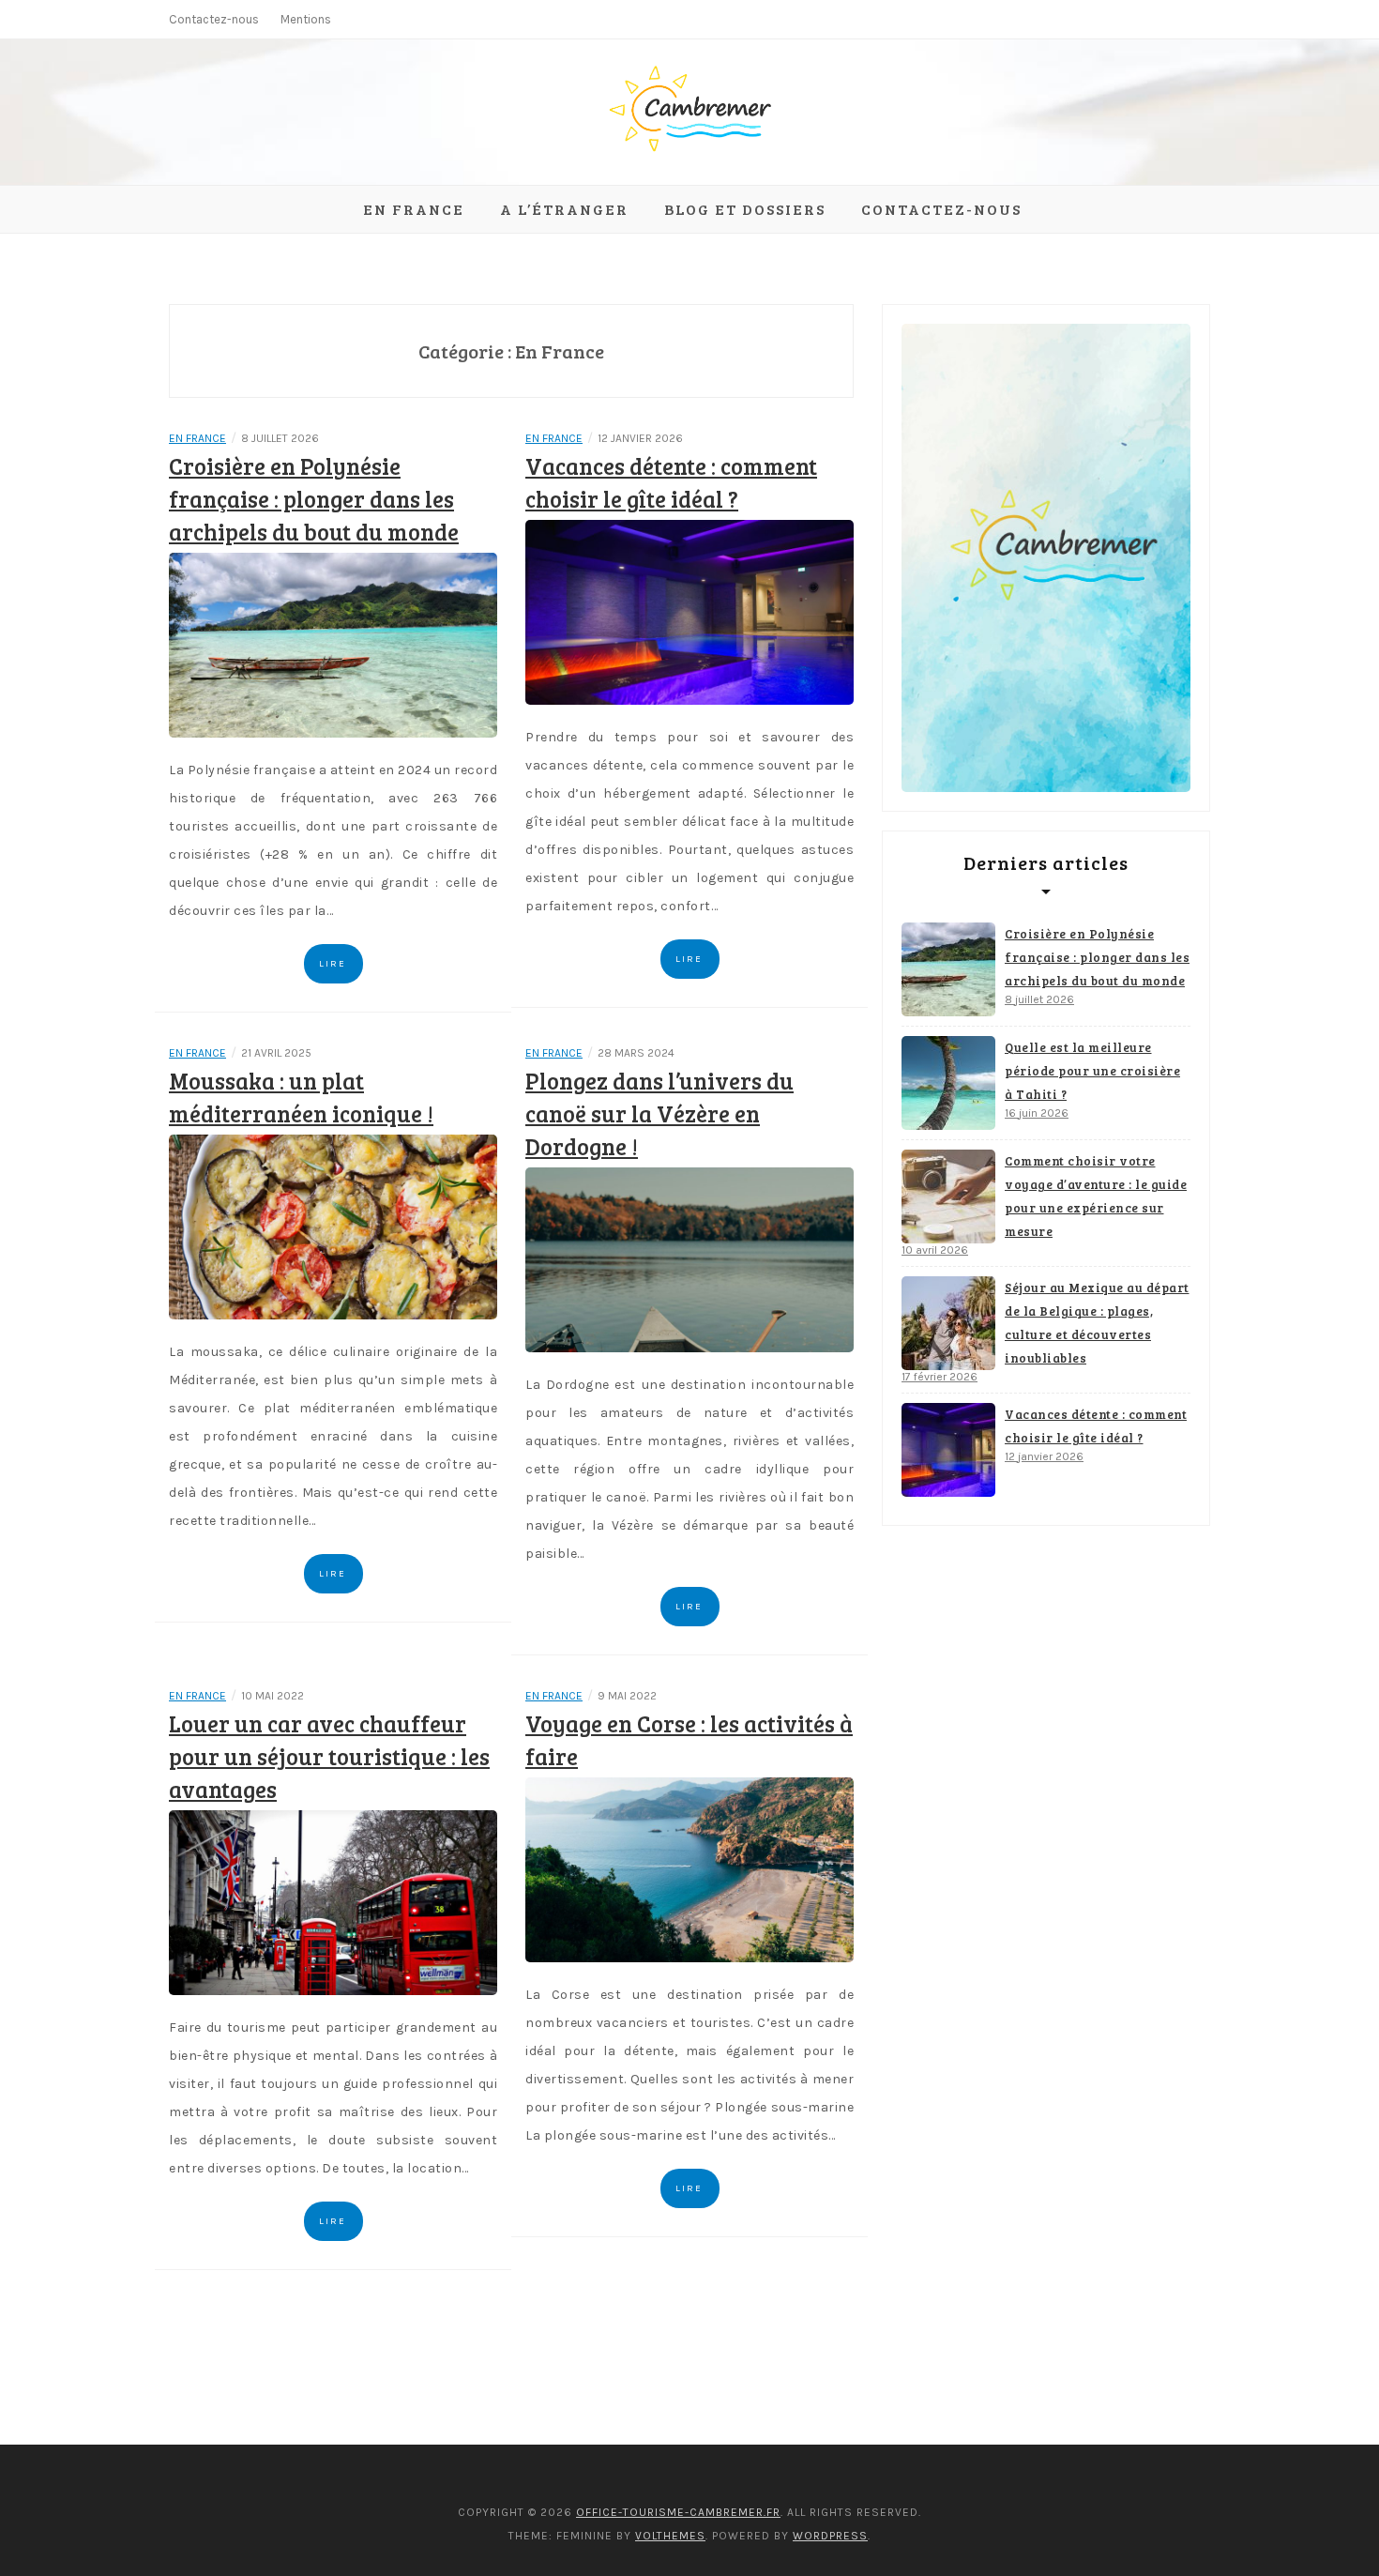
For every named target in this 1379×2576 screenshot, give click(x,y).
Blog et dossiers (745, 209)
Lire (333, 964)
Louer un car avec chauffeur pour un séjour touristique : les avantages (329, 1756)
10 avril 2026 (935, 1250)
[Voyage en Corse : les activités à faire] (689, 1869)
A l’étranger (564, 209)
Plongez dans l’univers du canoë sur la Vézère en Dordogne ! (659, 1113)
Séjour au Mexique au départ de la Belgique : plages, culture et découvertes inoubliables (1097, 1323)
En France (414, 209)
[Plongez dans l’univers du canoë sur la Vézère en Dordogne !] (689, 1259)
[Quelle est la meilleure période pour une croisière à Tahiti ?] (948, 1083)
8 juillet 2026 (1039, 999)
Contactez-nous (214, 19)
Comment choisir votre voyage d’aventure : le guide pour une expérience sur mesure (1096, 1196)
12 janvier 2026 (1044, 1456)
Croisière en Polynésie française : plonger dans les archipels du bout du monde (314, 499)
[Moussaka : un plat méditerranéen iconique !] (333, 1226)
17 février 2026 (940, 1377)
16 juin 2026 (1037, 1113)
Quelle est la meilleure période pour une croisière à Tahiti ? (1092, 1071)
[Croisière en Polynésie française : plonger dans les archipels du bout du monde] (333, 644)
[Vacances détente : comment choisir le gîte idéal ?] (689, 611)
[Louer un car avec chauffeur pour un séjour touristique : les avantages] (333, 1902)
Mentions (306, 19)
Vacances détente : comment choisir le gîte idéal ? (1096, 1426)
